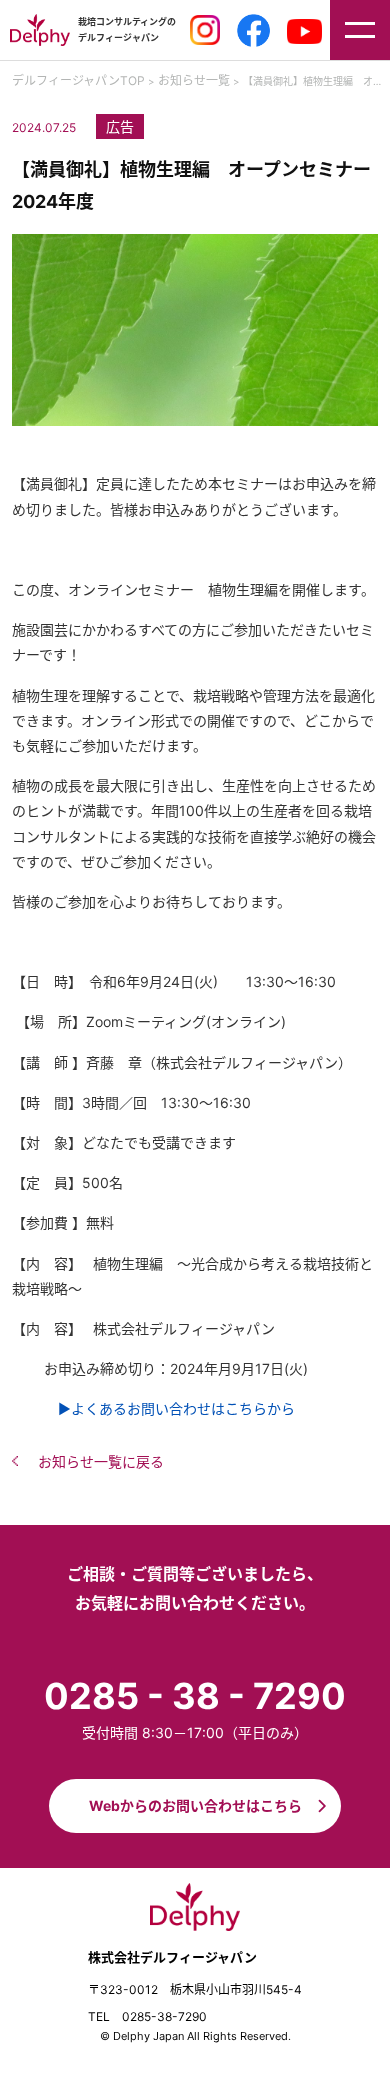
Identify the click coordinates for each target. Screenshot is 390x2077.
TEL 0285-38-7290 (147, 2016)
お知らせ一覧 (194, 80)
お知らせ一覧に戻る (101, 1461)
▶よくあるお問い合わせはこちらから (169, 1408)
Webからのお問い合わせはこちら (195, 1805)
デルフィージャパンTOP (78, 80)
